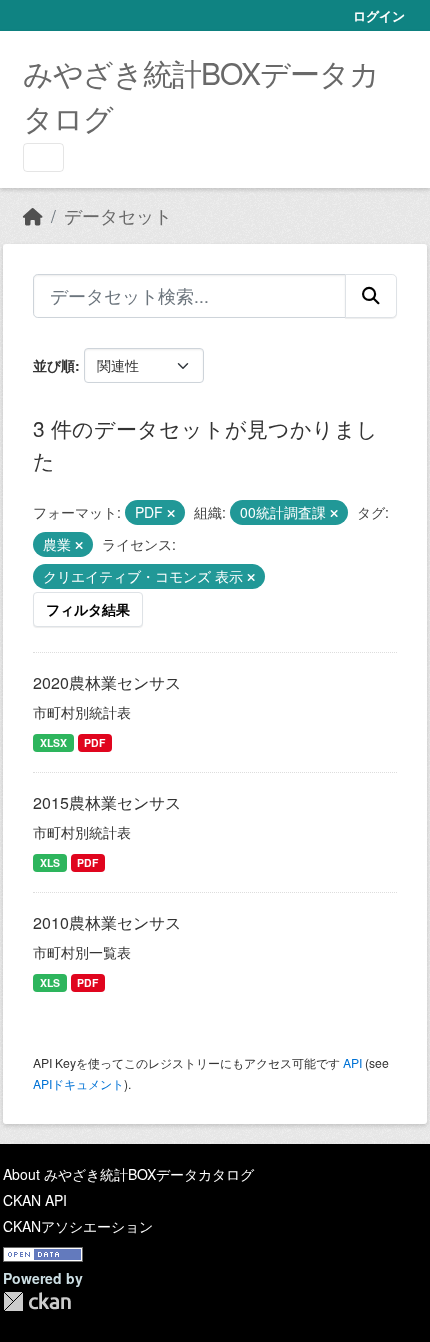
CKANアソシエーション (78, 1226)
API (352, 1062)
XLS (50, 862)
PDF (94, 742)
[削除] (171, 513)
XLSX (53, 742)
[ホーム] (33, 215)
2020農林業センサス (107, 682)
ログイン (379, 15)
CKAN (37, 1301)
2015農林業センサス (107, 802)
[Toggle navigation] (43, 157)
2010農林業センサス (107, 922)
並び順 (54, 365)
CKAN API (35, 1200)
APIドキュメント (78, 1083)
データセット (118, 215)
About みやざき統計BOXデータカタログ (128, 1174)
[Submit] (371, 296)
